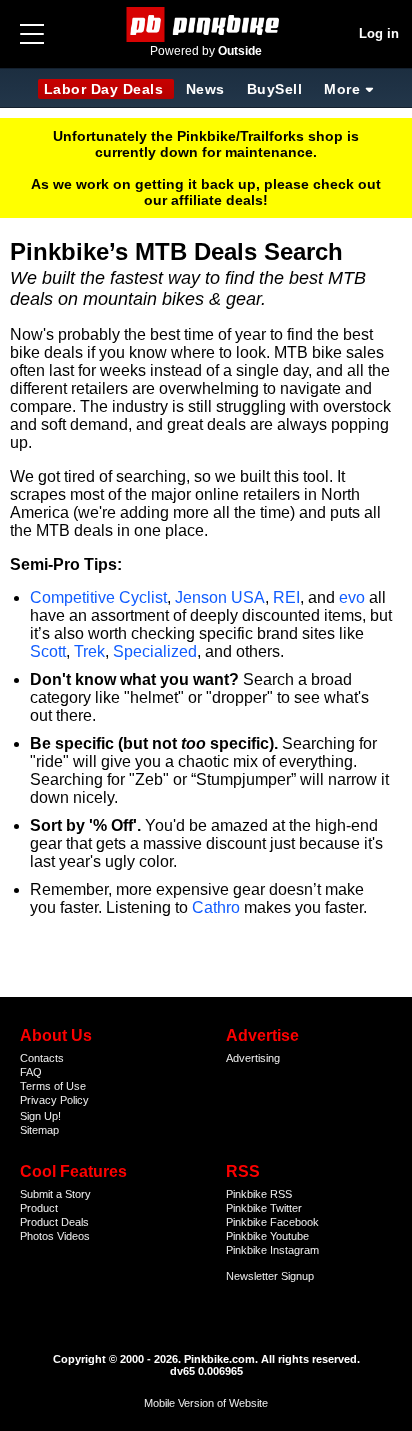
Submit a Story (55, 1194)
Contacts (42, 1058)
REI (286, 597)
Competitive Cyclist (98, 597)
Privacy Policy (54, 1100)
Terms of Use (53, 1086)
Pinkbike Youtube (267, 1236)
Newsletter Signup (270, 1276)
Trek (89, 651)
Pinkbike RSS (259, 1194)
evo (352, 597)
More (342, 89)
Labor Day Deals (106, 89)
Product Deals (54, 1222)
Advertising (253, 1058)
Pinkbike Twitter (264, 1208)
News (205, 89)
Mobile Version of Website (206, 1403)
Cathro (216, 907)
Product (39, 1208)
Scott (48, 651)
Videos (73, 1236)
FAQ (31, 1072)
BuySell (275, 89)
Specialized (155, 651)
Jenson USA (220, 597)
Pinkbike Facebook (272, 1222)
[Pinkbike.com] (206, 24)
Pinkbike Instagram (272, 1250)
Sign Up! (40, 1116)
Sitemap (39, 1130)
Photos (37, 1236)
